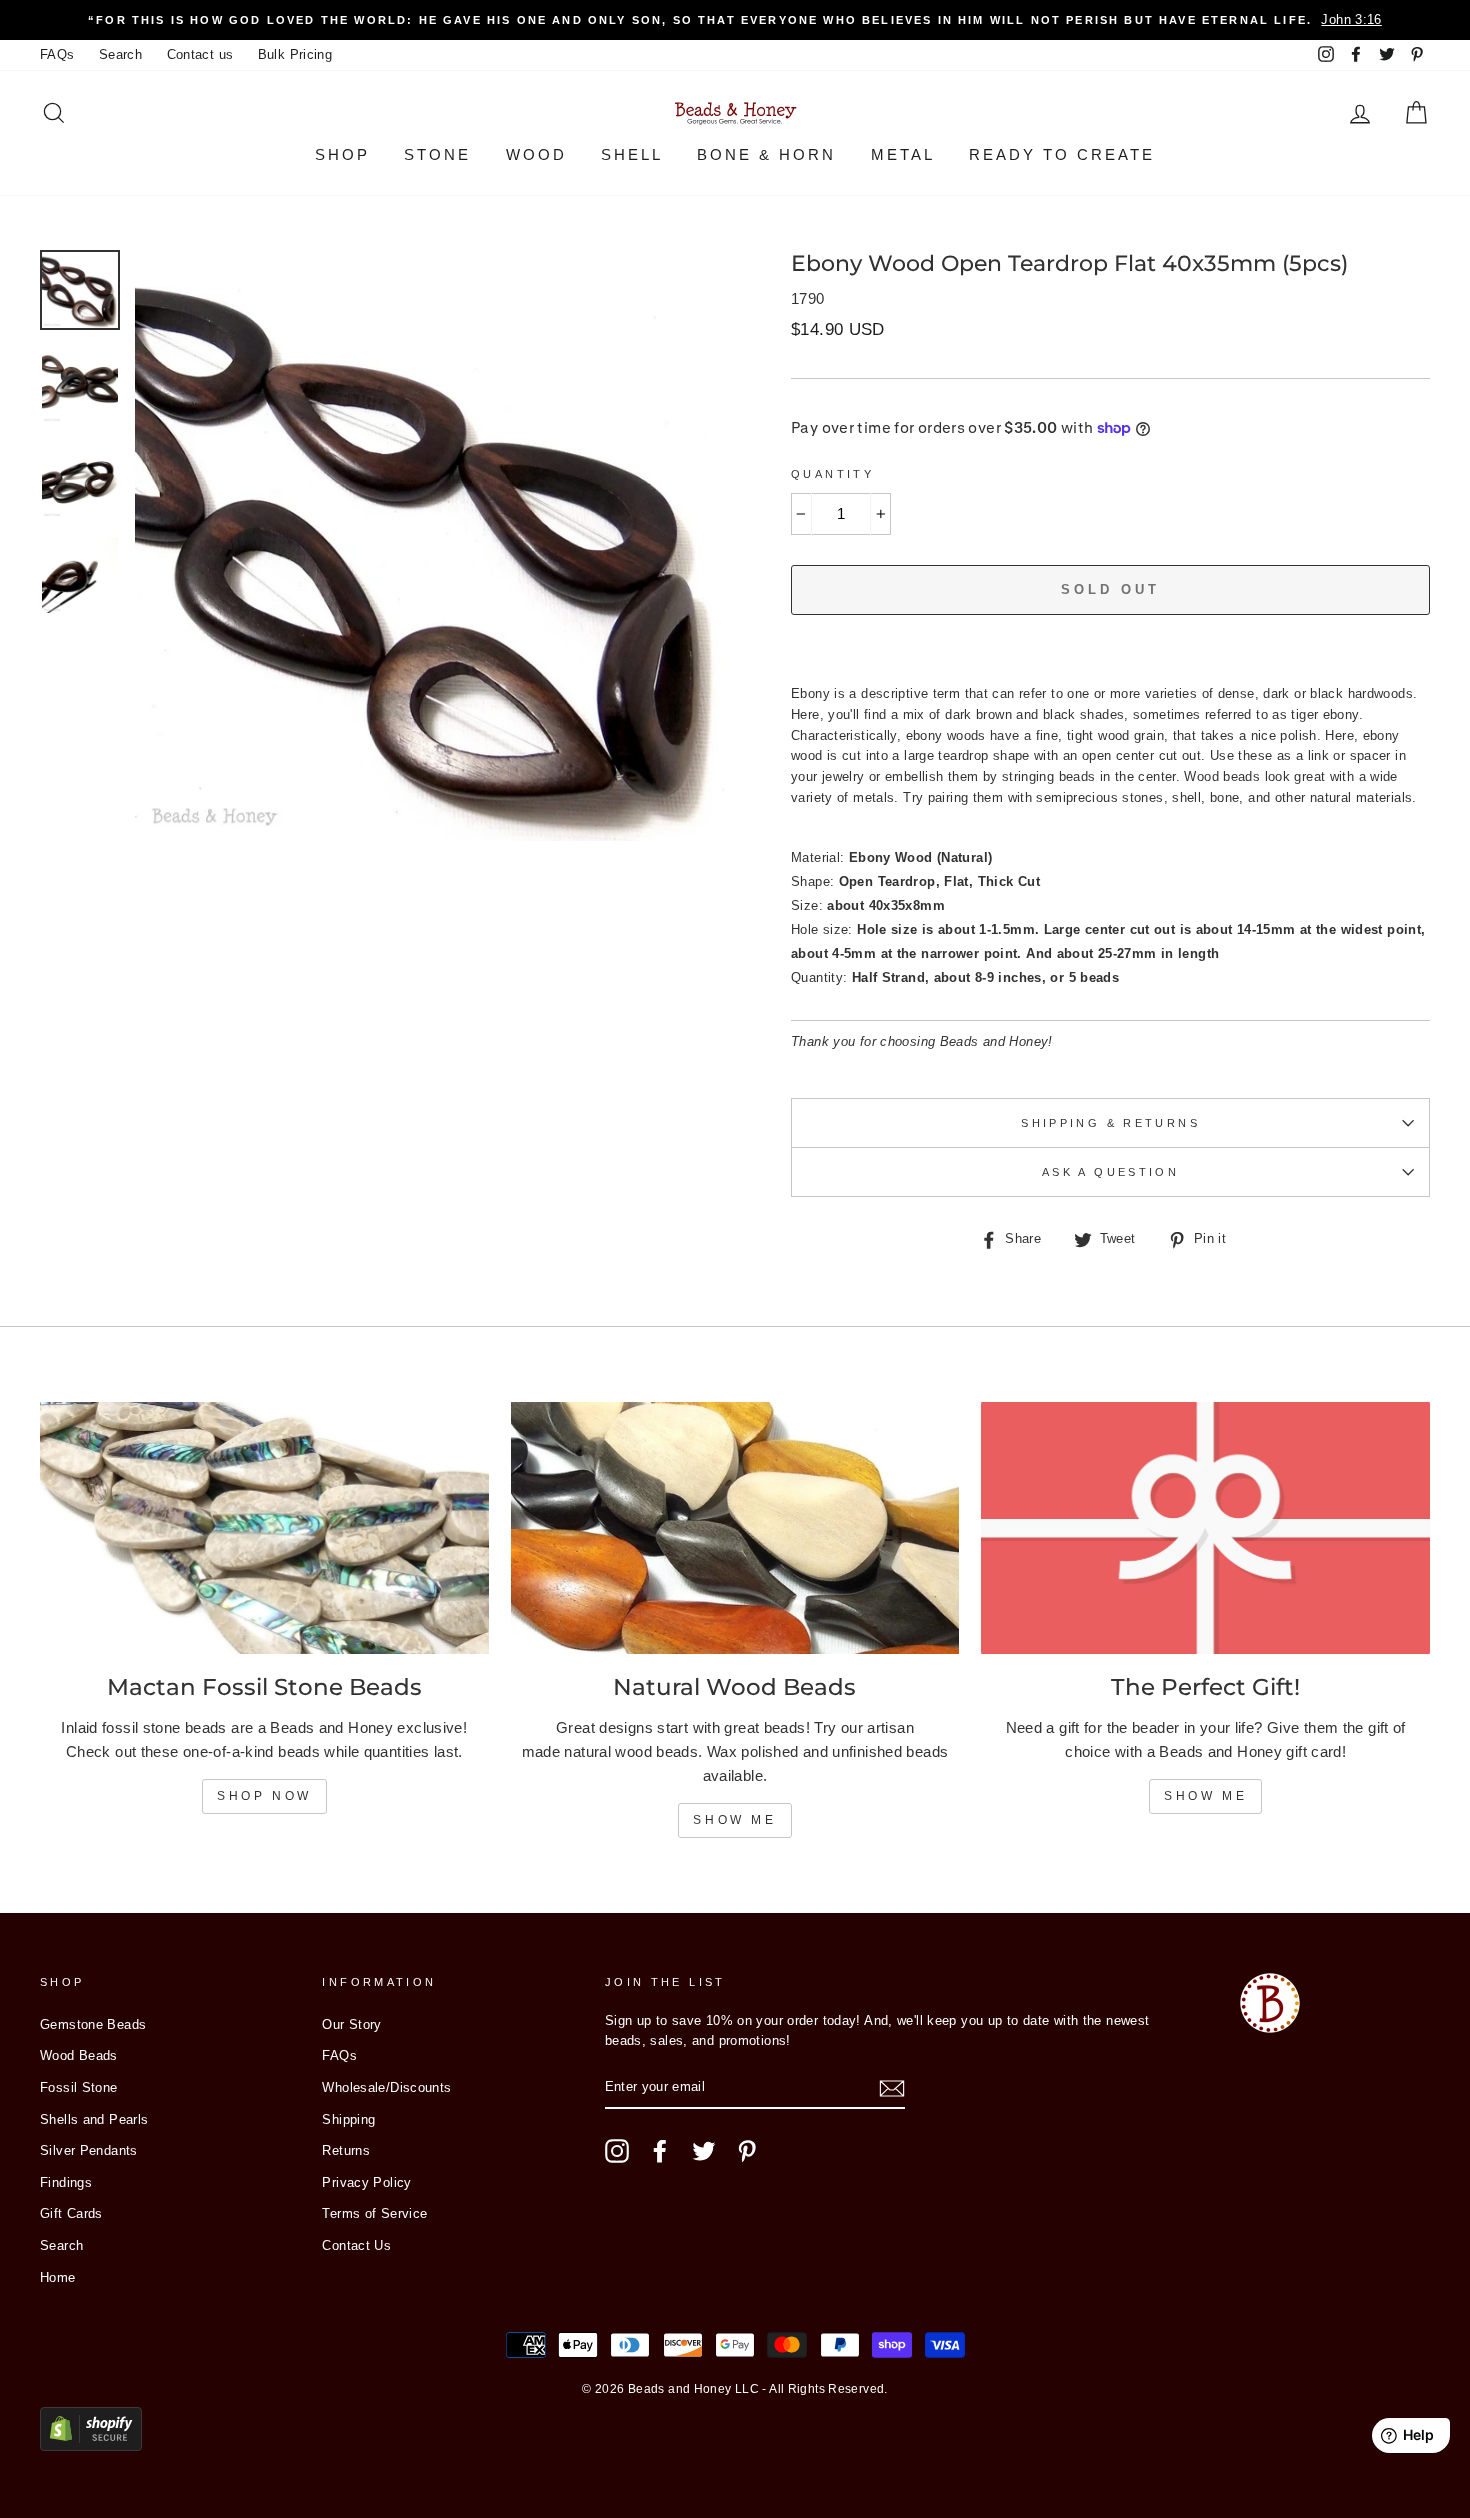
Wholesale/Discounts (386, 2087)
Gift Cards (71, 2213)
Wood (536, 154)
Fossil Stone (79, 2087)
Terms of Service (374, 2213)
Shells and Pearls (94, 2119)
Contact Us (356, 2245)
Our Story (351, 2024)
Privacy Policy (366, 2182)
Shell (632, 154)
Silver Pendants (89, 2150)
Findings (66, 2182)
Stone (437, 154)
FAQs (57, 54)
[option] (735, 20)
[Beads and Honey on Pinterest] (747, 2151)
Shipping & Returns (1110, 1123)
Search (120, 54)
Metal (903, 154)
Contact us (200, 54)
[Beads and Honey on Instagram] (617, 2151)
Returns (346, 2150)
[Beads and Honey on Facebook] (660, 2151)
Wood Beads (79, 2055)
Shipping (348, 2119)
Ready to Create (1062, 154)
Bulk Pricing (295, 54)
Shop (342, 154)
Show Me (734, 1820)
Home (58, 2277)
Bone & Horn (766, 154)
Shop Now (264, 1796)
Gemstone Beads (93, 2024)
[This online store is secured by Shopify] (91, 2445)
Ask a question (1110, 1172)
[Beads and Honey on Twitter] (704, 2151)
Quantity (832, 474)
